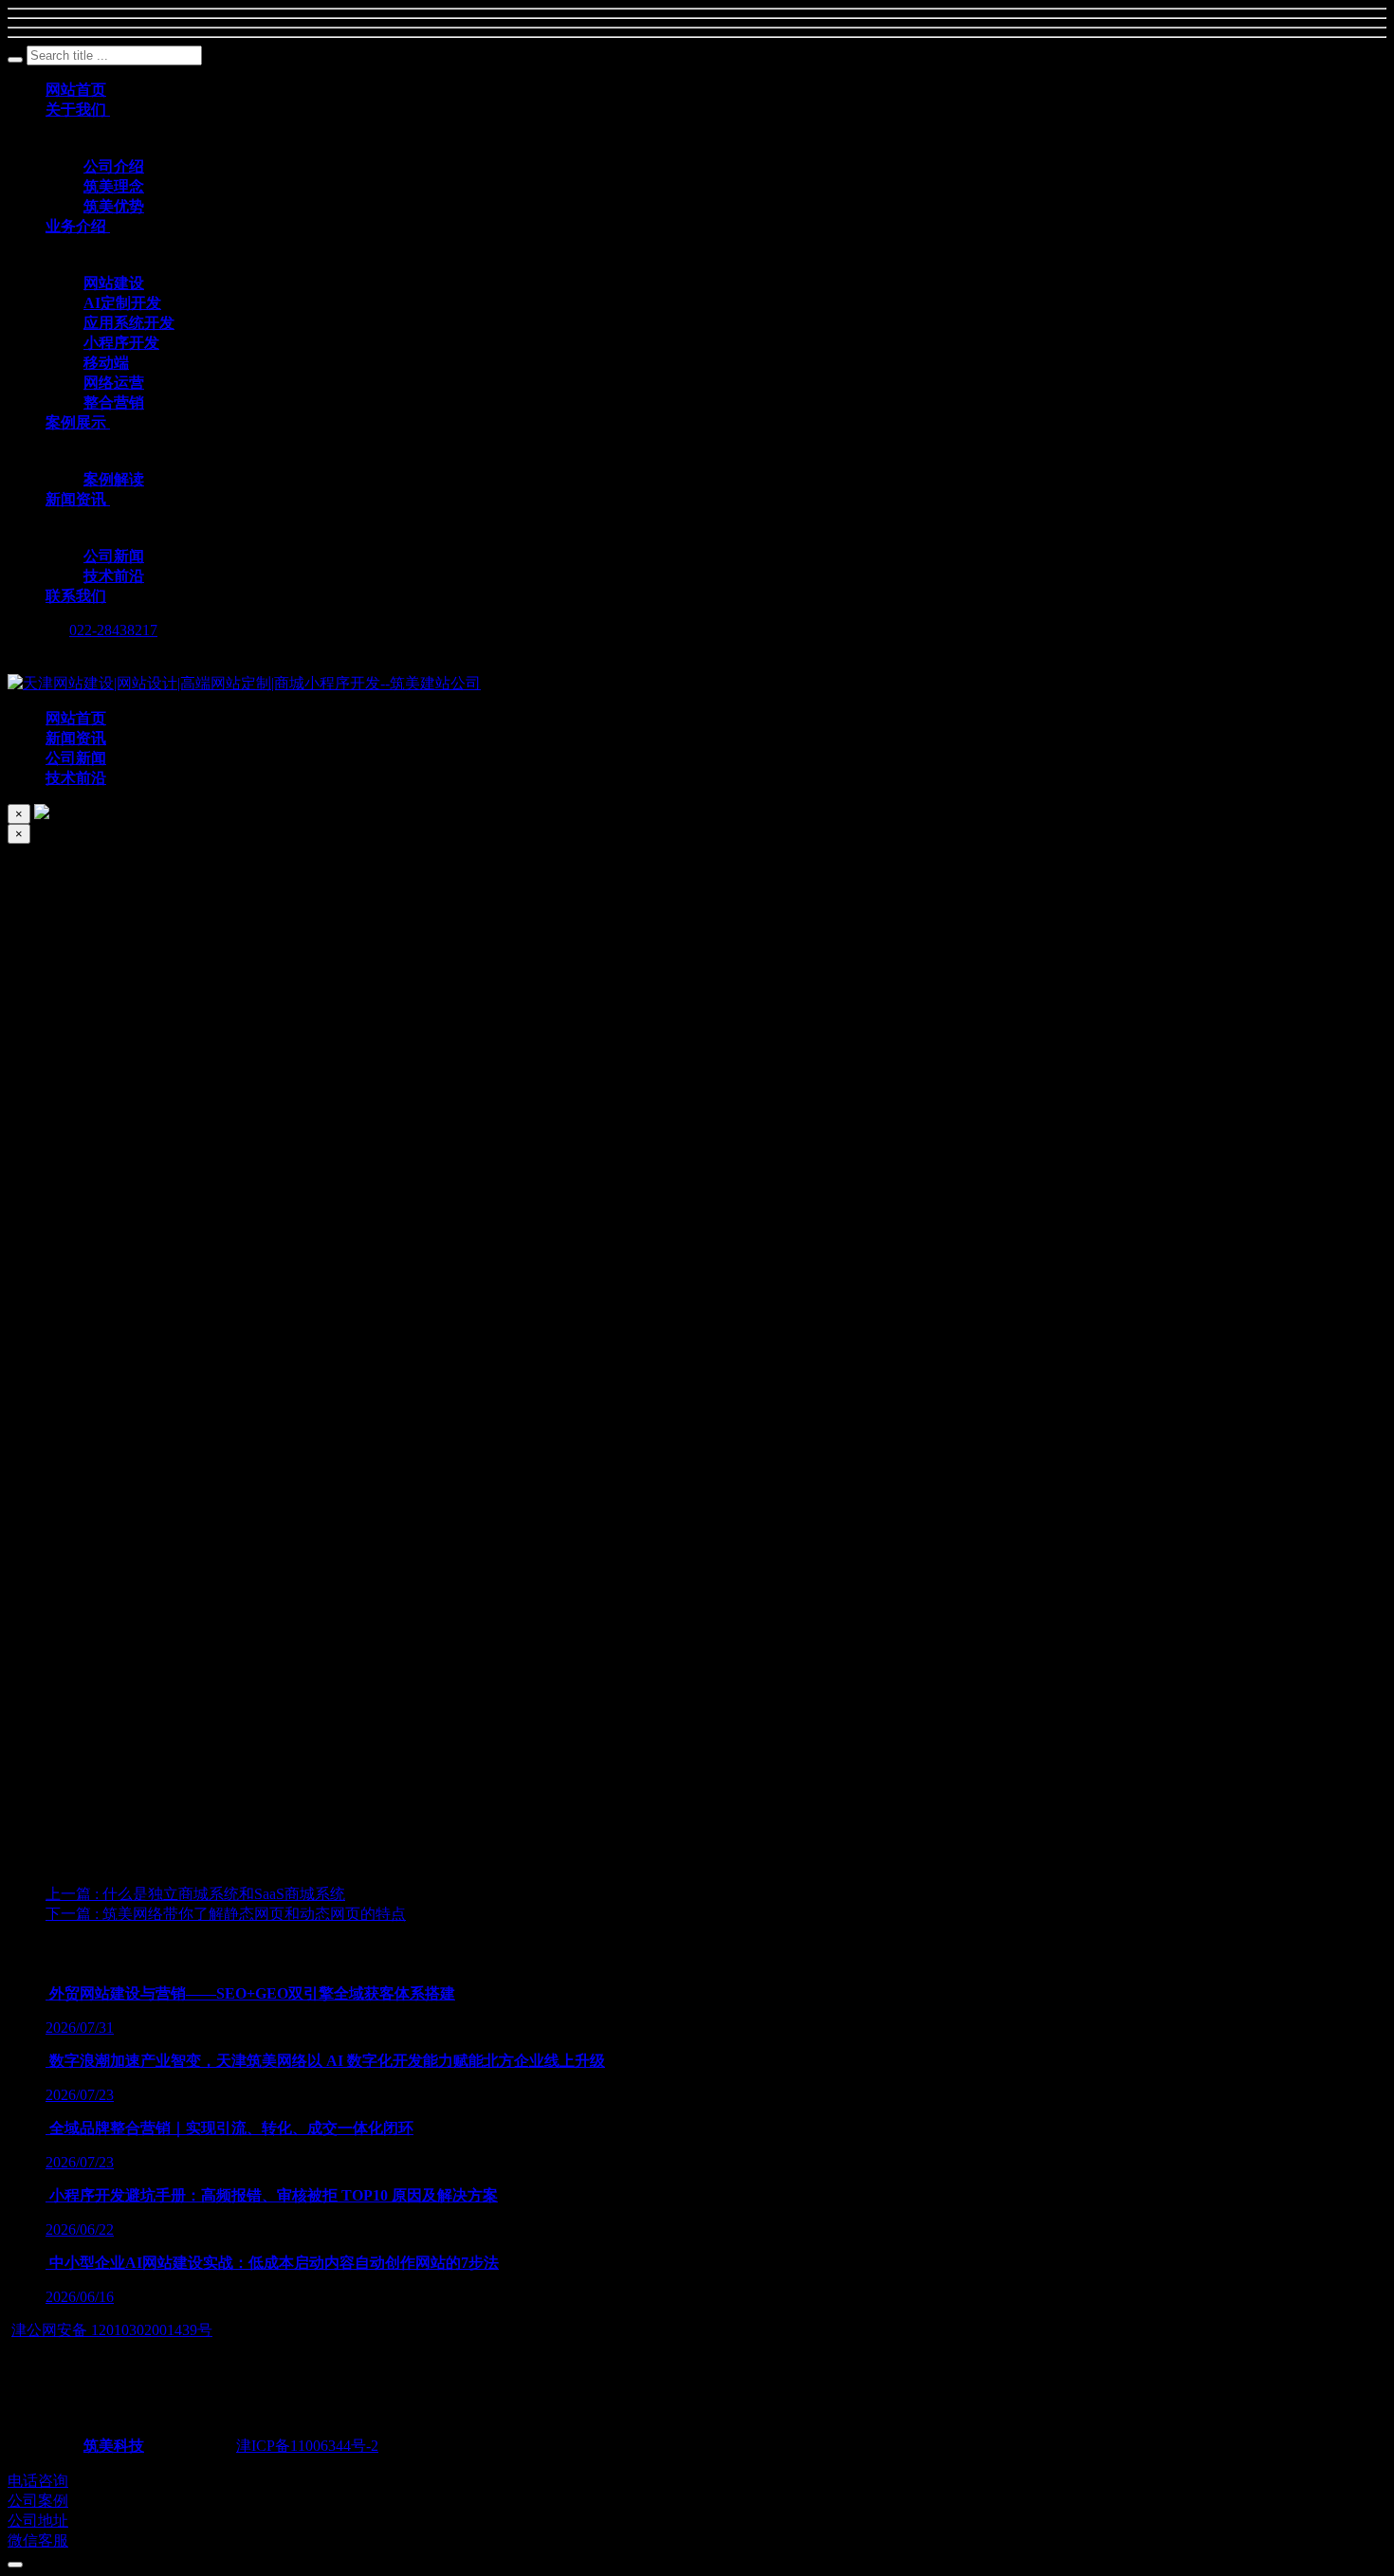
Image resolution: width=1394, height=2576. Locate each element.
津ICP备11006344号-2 (307, 2446)
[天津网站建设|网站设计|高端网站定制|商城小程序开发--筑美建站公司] (244, 683)
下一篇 (226, 1914)
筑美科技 (114, 2446)
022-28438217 (113, 630)
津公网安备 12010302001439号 (112, 2330)
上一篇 (195, 1894)
